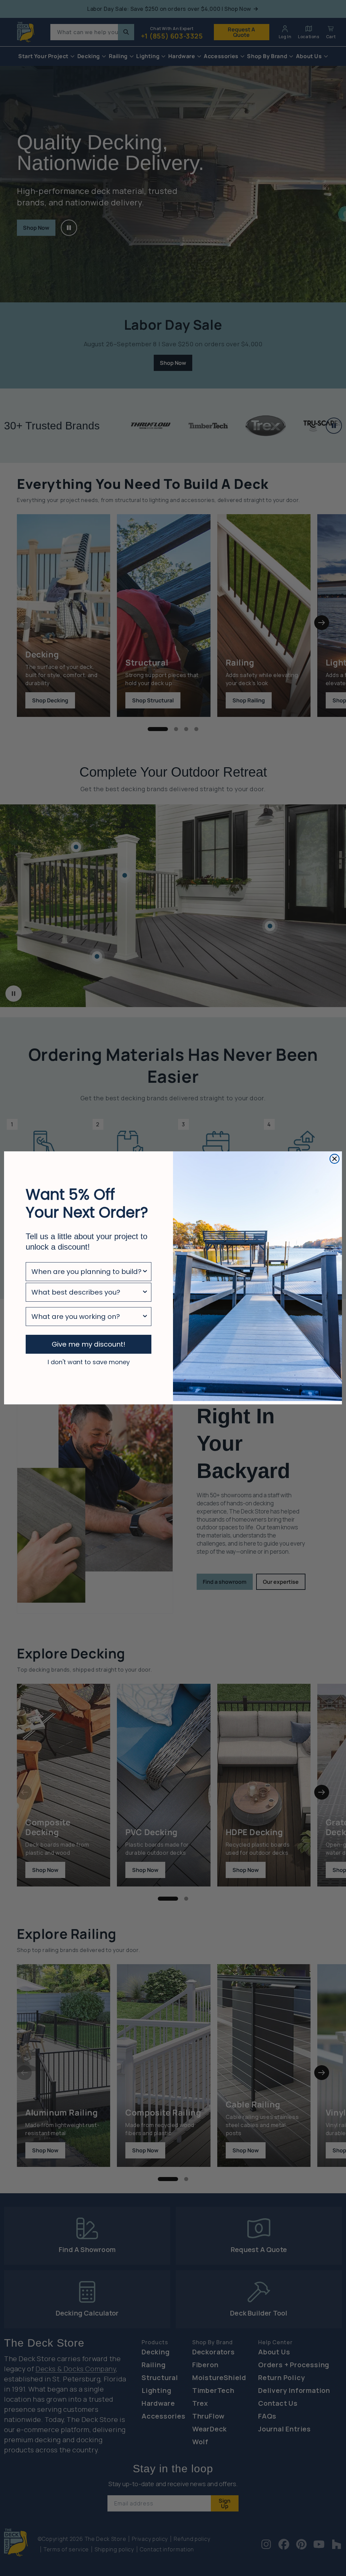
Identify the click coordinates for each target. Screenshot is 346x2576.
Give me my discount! (89, 1344)
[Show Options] (145, 1272)
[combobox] (86, 1272)
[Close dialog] (335, 1159)
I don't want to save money (89, 1362)
